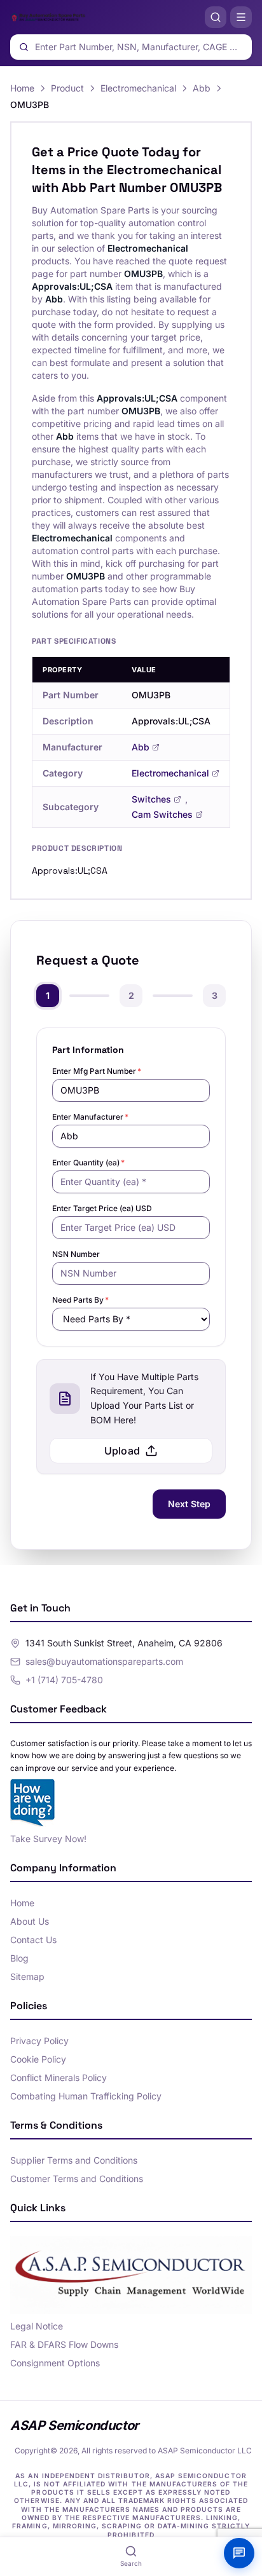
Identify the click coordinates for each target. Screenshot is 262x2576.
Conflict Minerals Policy (59, 2078)
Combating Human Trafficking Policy (86, 2096)
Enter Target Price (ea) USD (102, 1208)
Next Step (189, 1504)
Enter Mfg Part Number (97, 1071)
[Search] (216, 17)
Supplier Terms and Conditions (74, 2160)
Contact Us (33, 1940)
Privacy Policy (39, 2041)
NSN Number (76, 1254)
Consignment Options (55, 2363)
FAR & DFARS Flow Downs (64, 2344)
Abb (202, 88)
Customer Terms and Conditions (77, 2179)
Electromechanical (138, 88)
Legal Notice (37, 2326)
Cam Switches (162, 814)
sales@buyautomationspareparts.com (104, 1661)
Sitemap (27, 1976)
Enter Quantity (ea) (88, 1163)
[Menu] (241, 17)
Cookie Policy (38, 2059)
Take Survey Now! (48, 1839)
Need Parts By (80, 1300)
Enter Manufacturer (90, 1117)
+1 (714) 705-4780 (64, 1680)
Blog (19, 1958)
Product (67, 88)
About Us (30, 1921)
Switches (151, 799)
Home (22, 88)
